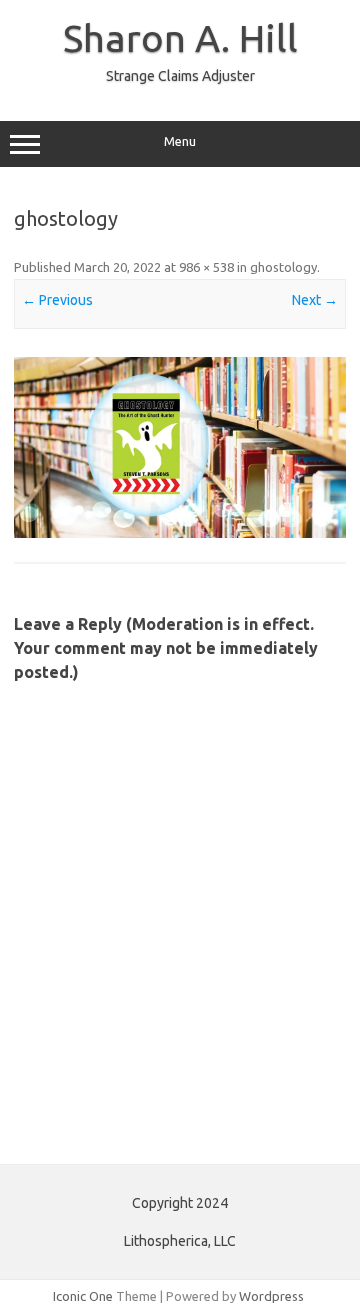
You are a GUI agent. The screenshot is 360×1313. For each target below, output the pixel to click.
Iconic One (83, 1296)
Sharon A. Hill (180, 38)
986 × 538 (206, 267)
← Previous (57, 300)
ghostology (283, 267)
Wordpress (271, 1296)
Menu (180, 141)
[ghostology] (180, 447)
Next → (315, 300)
